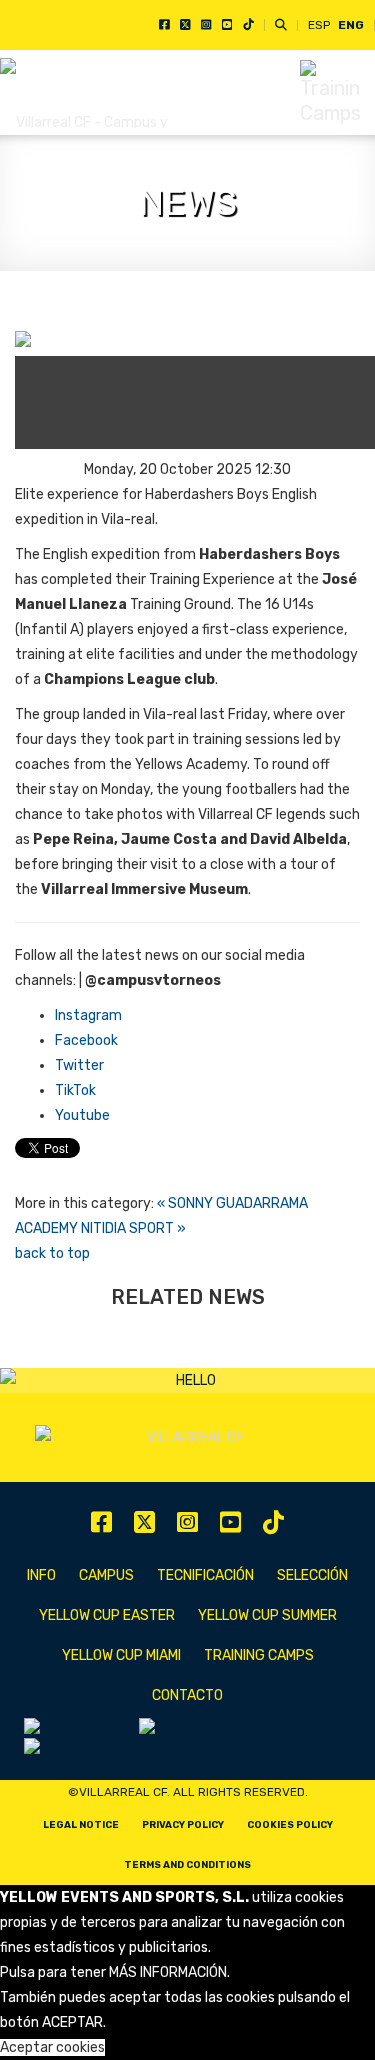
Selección (312, 1575)
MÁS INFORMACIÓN (168, 1972)
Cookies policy (290, 1824)
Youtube (82, 1115)
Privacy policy (183, 1824)
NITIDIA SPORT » (133, 1228)
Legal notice (81, 1824)
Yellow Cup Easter (107, 1615)
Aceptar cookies (52, 2047)
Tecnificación (205, 1575)
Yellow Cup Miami (121, 1655)
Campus (106, 1575)
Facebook (86, 1040)
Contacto (187, 1695)
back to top (52, 1253)
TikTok (75, 1090)
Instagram (88, 1015)
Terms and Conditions (187, 1864)
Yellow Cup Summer (267, 1615)
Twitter (79, 1065)
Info (41, 1575)
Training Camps (259, 1655)
